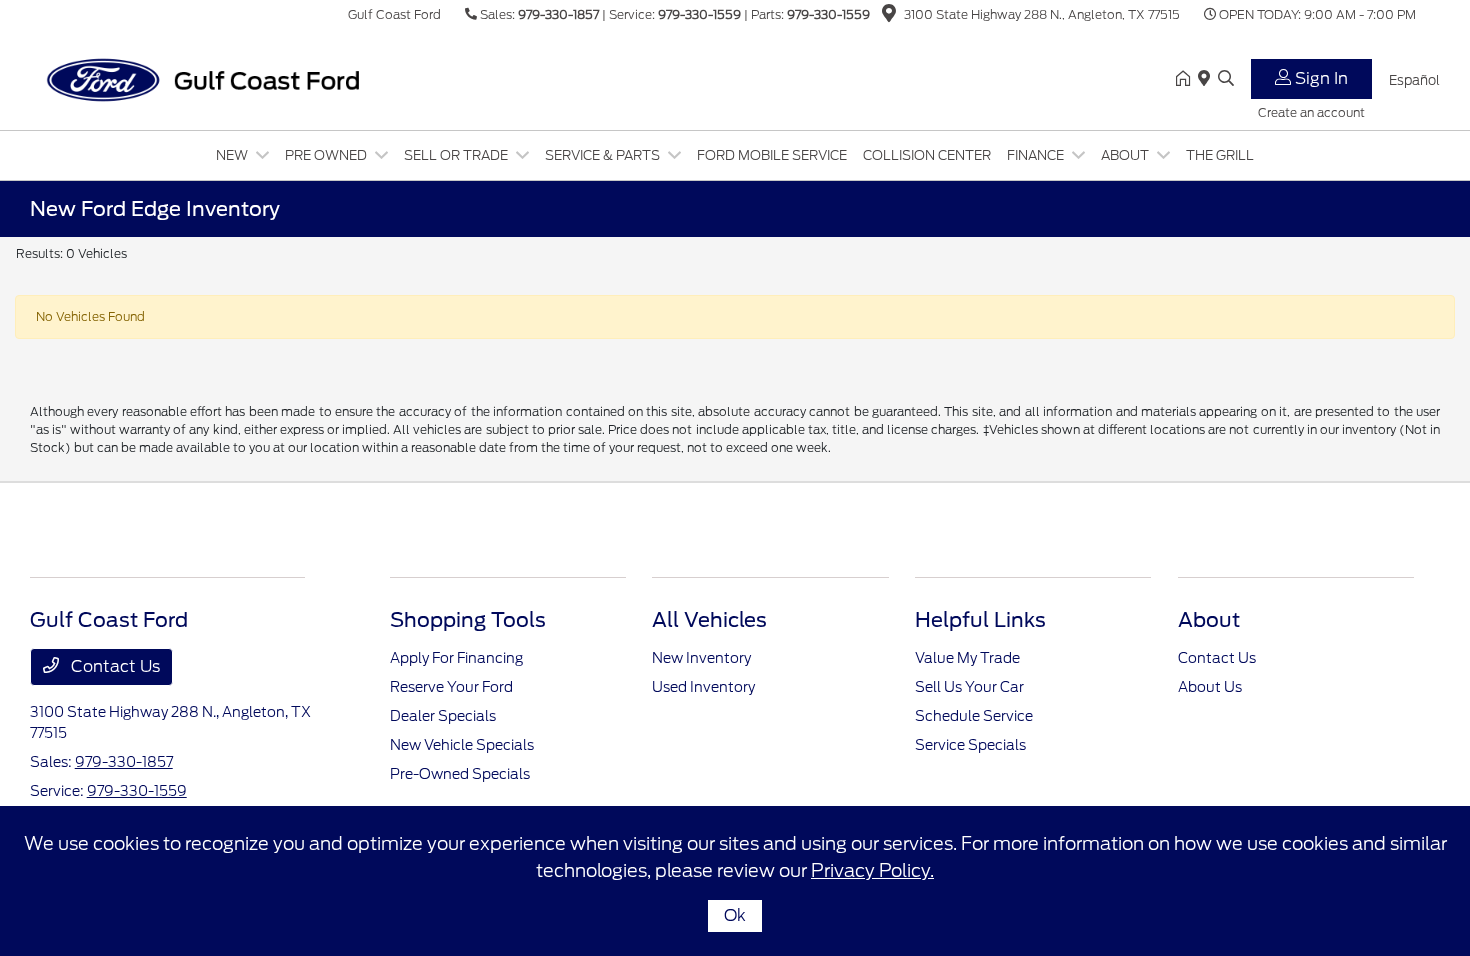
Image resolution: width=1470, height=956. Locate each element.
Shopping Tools (468, 620)
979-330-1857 (558, 14)
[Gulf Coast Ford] (202, 78)
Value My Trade (967, 658)
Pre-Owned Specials (460, 774)
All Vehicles (709, 620)
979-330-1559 (699, 14)
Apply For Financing (456, 658)
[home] (1187, 80)
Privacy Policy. (872, 870)
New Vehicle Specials (462, 745)
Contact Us (113, 666)
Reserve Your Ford (451, 687)
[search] (1226, 80)
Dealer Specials (443, 716)
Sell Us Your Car (969, 687)
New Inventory (701, 658)
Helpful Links (980, 620)
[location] (889, 16)
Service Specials (970, 745)
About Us (1210, 687)
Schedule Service (974, 716)
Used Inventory (703, 687)
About (1209, 620)
